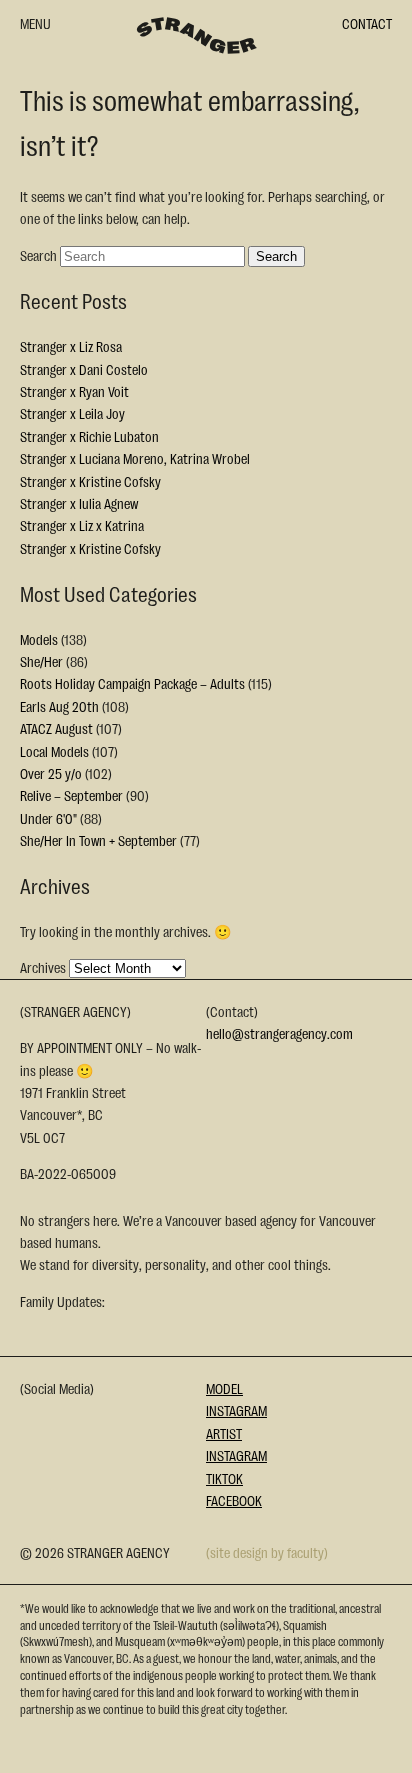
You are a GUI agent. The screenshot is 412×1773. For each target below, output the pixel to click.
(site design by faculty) (267, 1552)
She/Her (41, 661)
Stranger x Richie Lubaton (89, 436)
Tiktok (224, 1478)
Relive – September (71, 795)
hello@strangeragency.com (279, 1033)
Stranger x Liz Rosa (71, 346)
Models (39, 639)
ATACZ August (56, 728)
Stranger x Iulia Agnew (79, 503)
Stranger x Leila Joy (72, 413)
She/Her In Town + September (98, 840)
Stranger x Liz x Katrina (82, 525)
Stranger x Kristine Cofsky (90, 481)
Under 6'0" (48, 818)
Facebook (234, 1500)
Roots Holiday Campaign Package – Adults (132, 683)
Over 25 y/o (51, 773)
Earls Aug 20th (59, 706)
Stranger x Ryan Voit (74, 391)
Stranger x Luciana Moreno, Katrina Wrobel (135, 458)
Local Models (54, 751)
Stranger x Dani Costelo (84, 369)
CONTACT (367, 23)
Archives (43, 967)
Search (38, 255)
